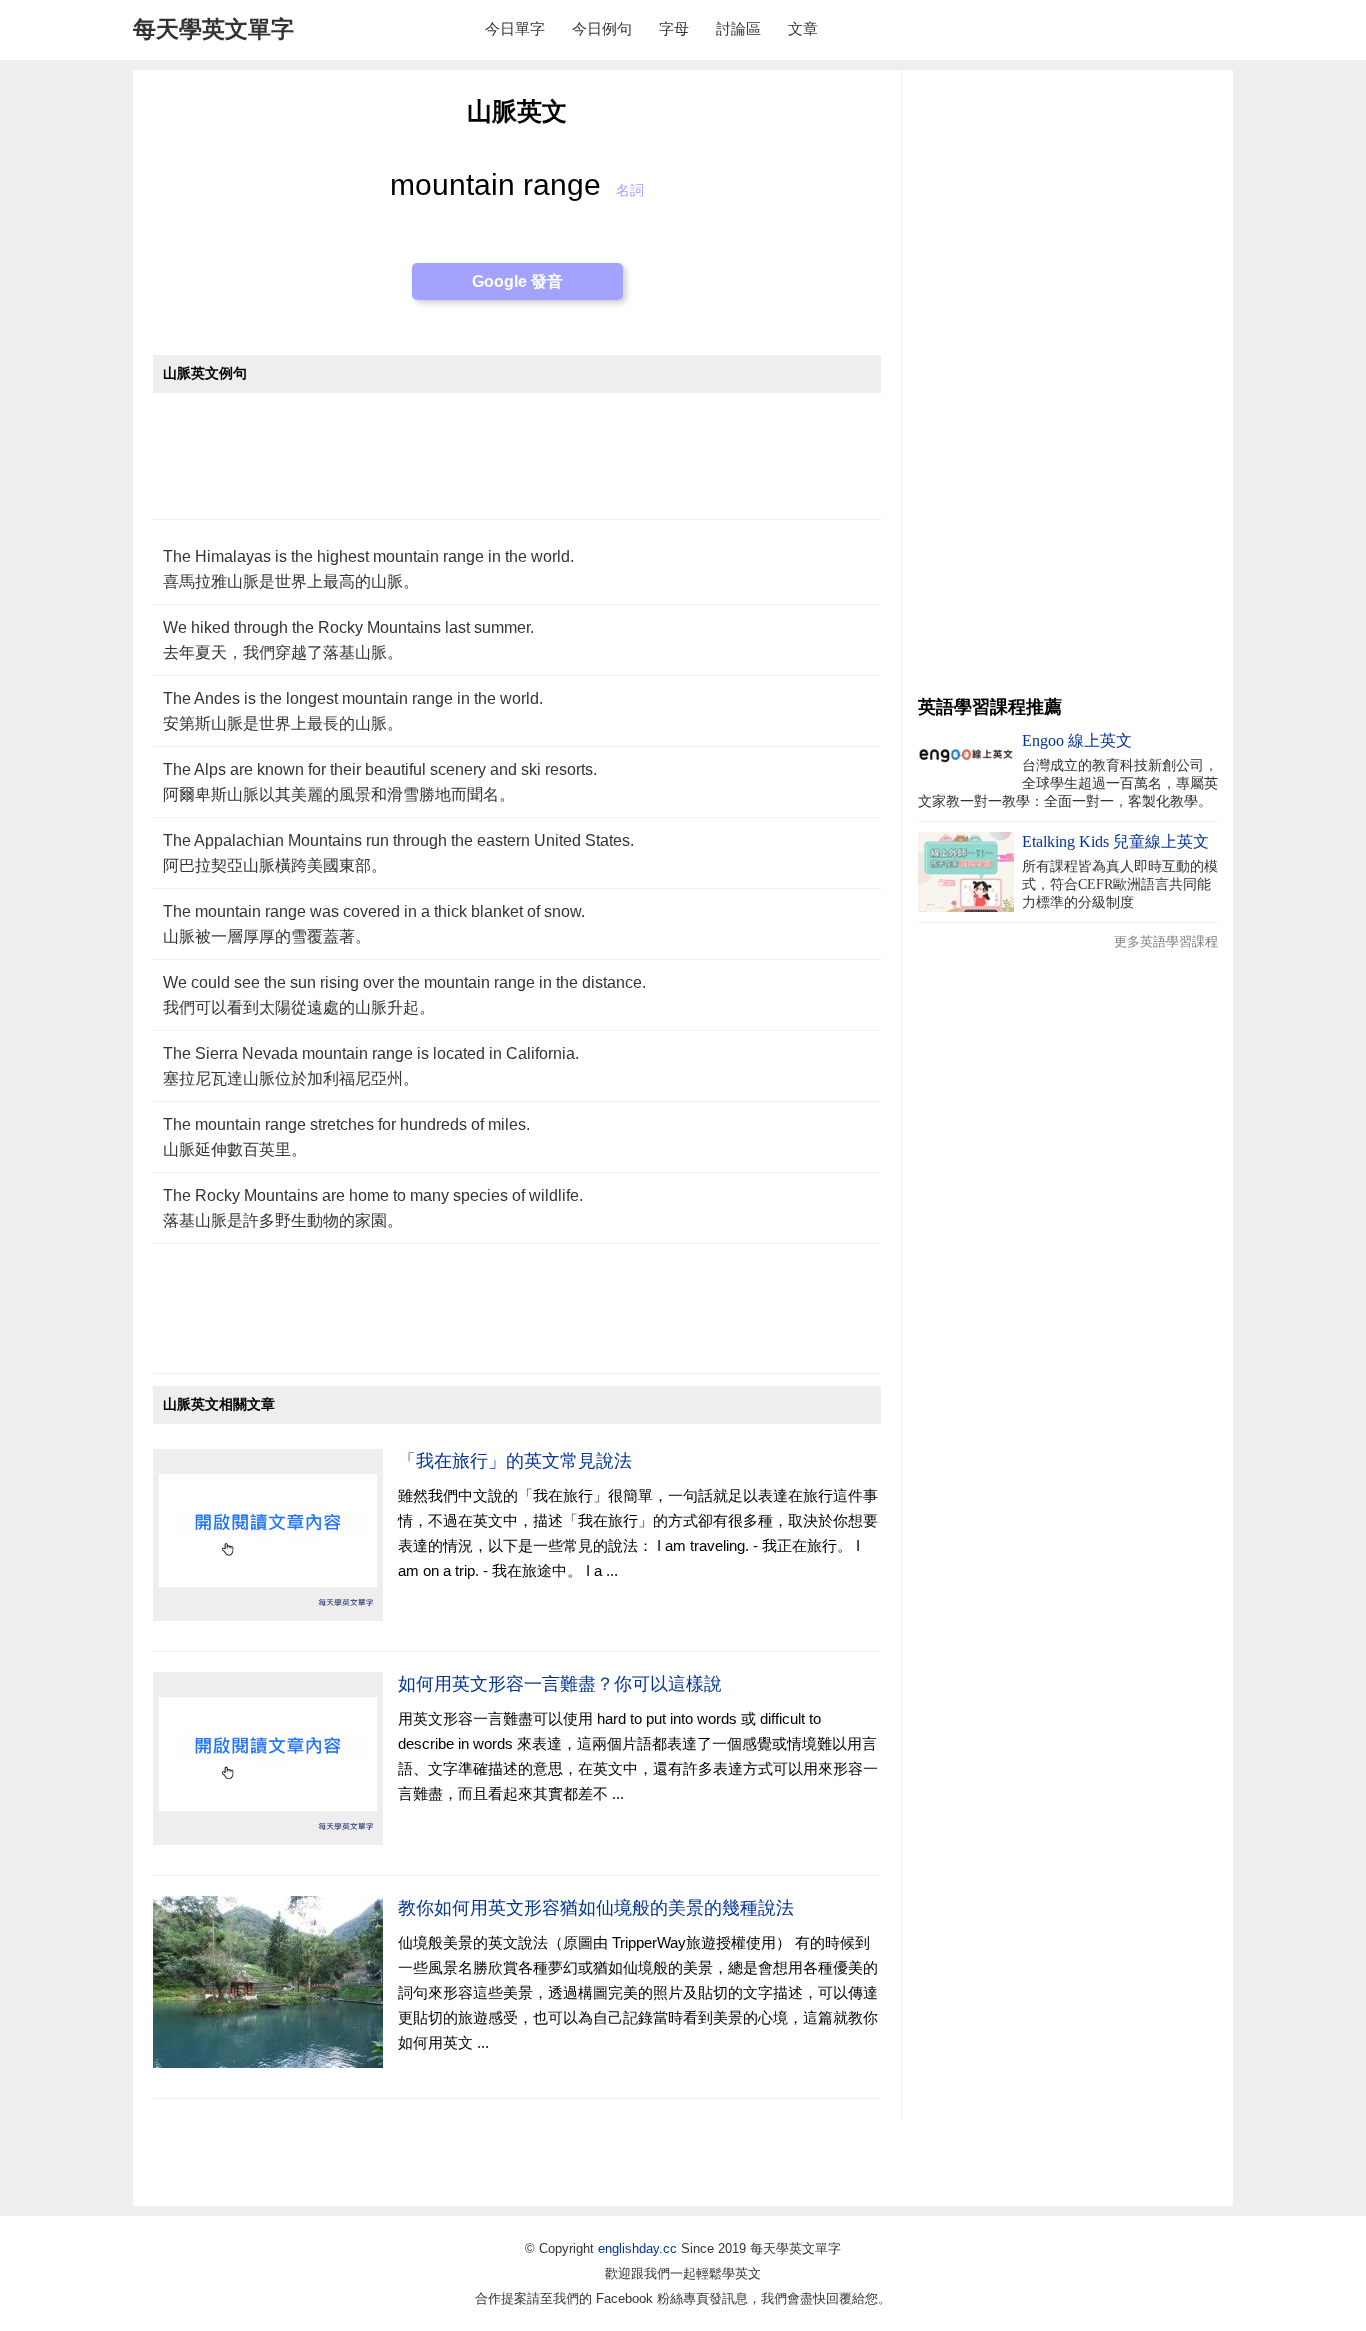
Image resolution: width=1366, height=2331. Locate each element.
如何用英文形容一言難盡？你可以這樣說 (560, 1684)
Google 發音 (517, 281)
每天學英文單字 (213, 29)
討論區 (738, 28)
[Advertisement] (517, 466)
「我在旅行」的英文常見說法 (515, 1461)
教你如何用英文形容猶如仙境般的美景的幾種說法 (596, 1908)
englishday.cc (637, 2248)
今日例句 (602, 28)
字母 (674, 28)
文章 (803, 28)
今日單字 (515, 28)
